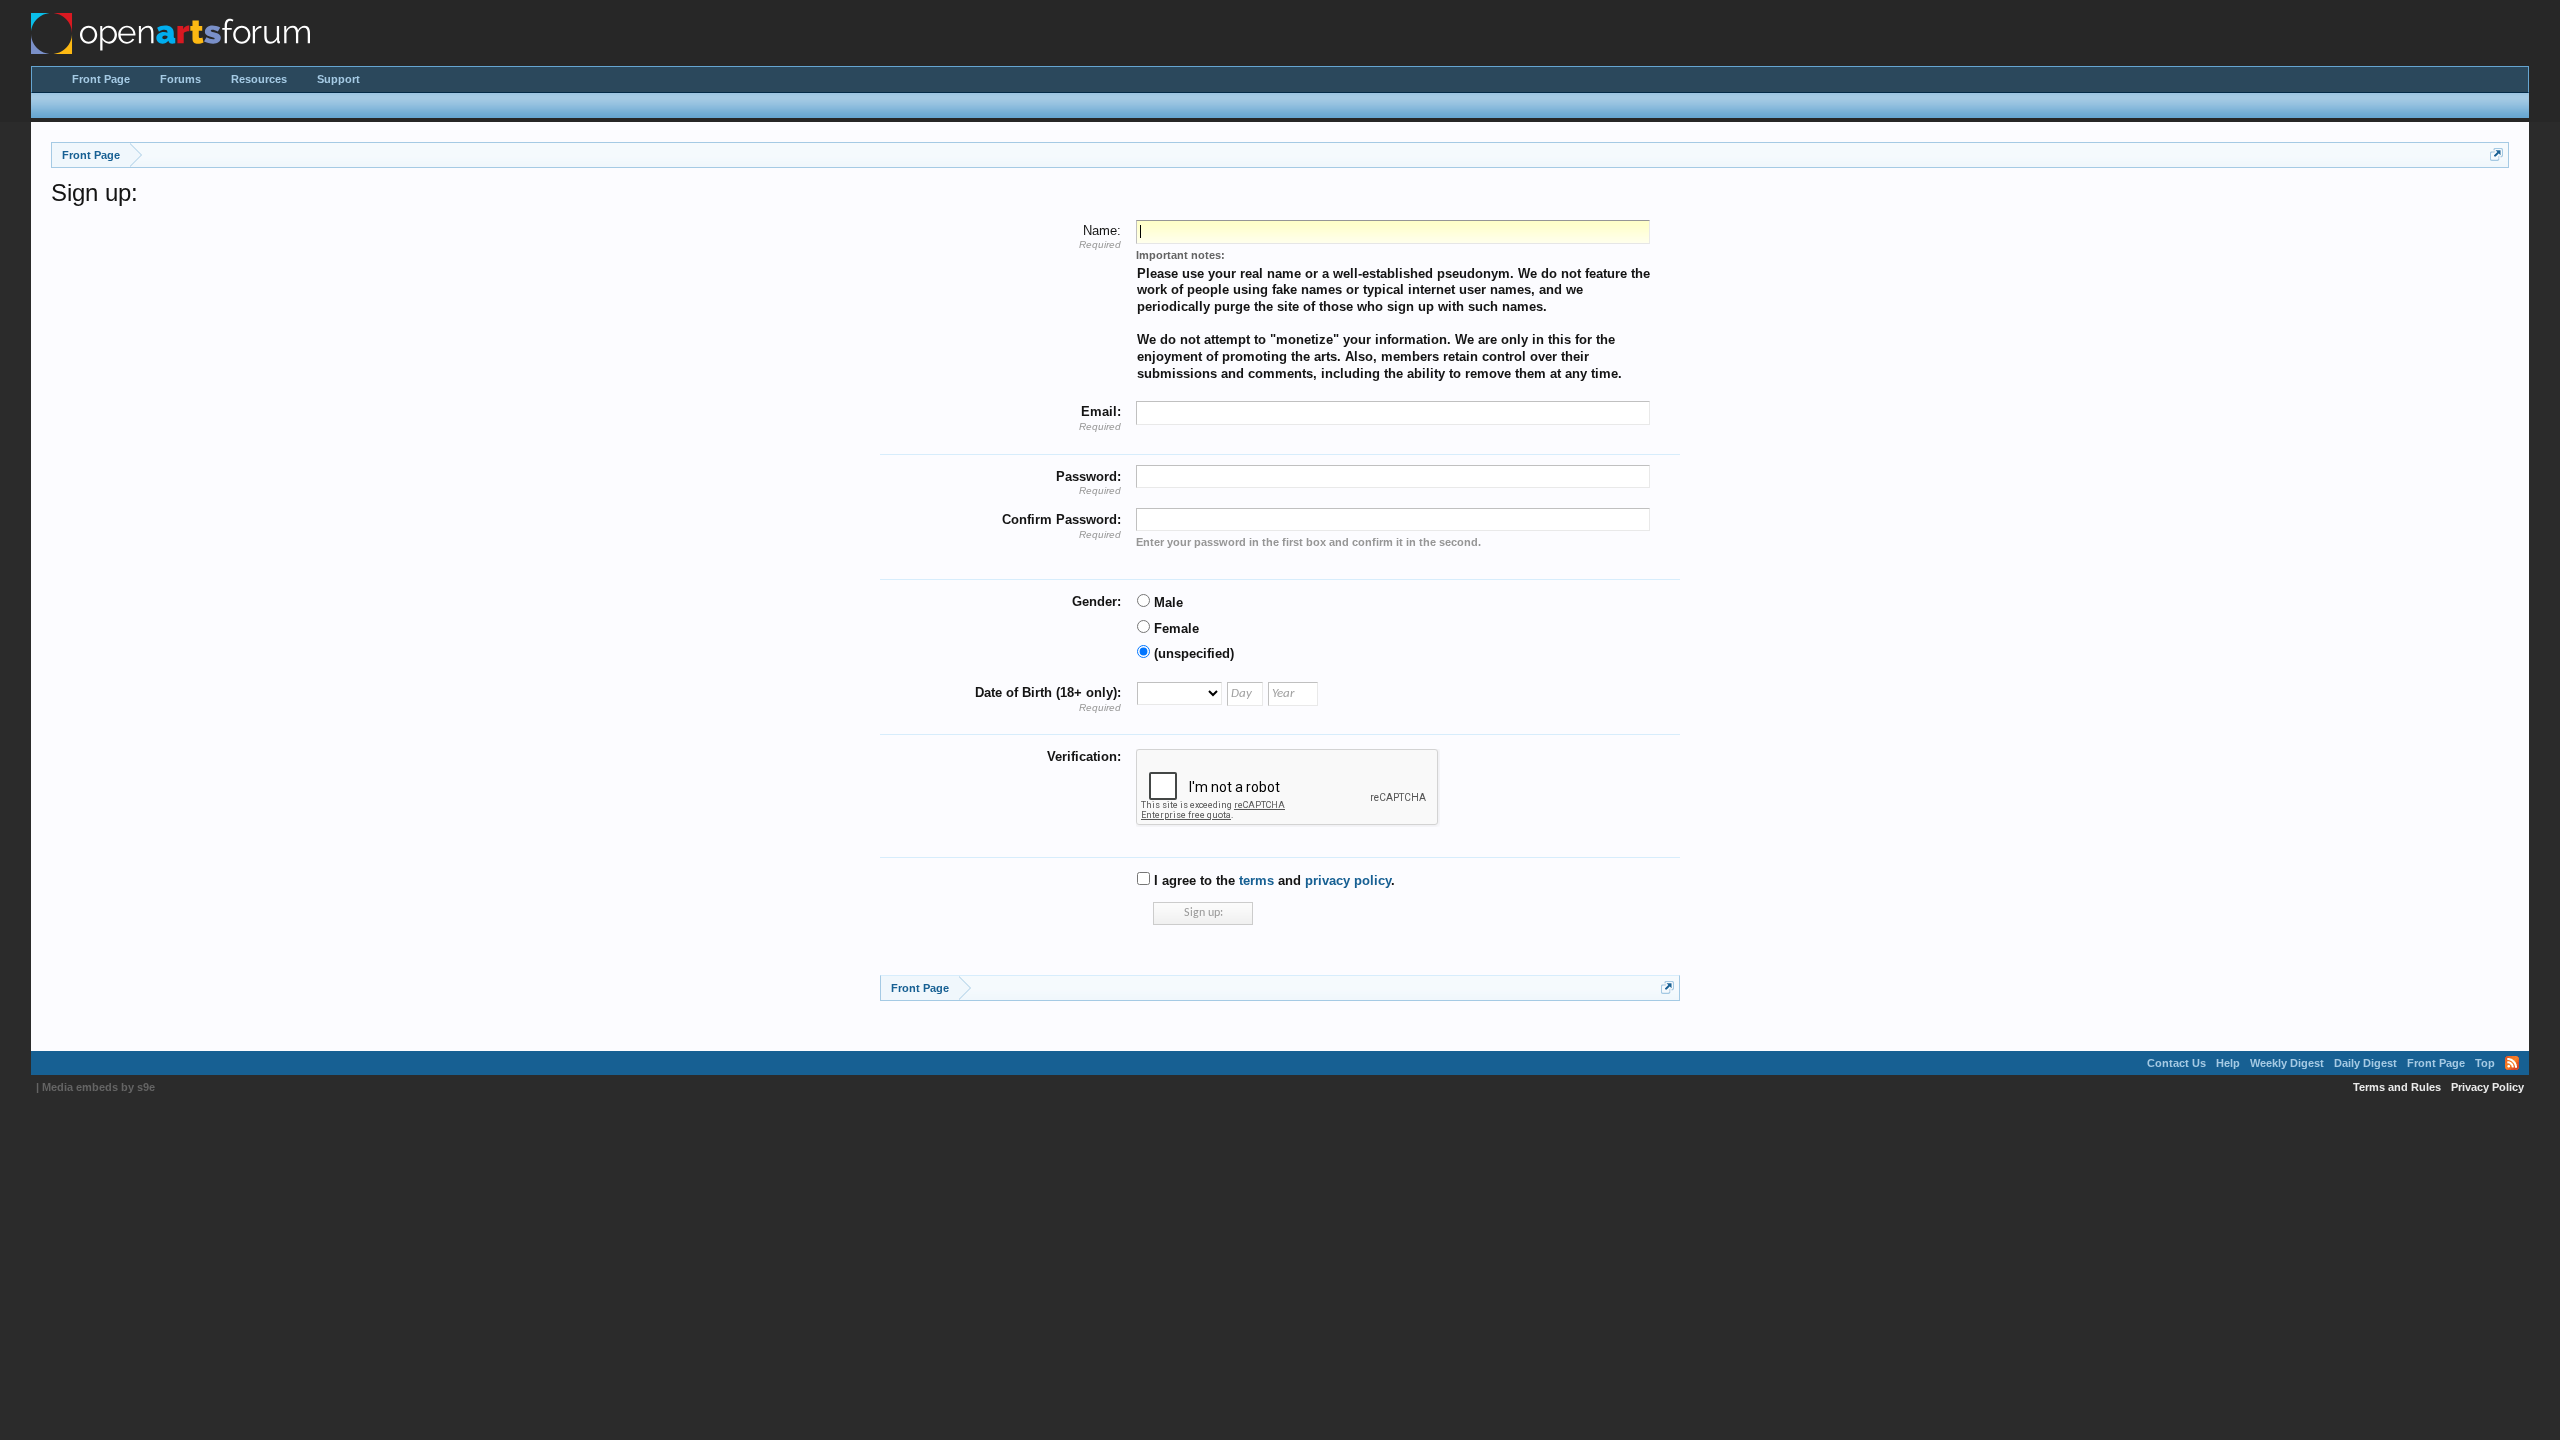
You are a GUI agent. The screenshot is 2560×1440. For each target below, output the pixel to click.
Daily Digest (2365, 1063)
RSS (2512, 1063)
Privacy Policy (2487, 1087)
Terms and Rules (2397, 1087)
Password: (1088, 476)
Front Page (101, 79)
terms (1256, 880)
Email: (1101, 411)
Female (1174, 628)
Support (338, 79)
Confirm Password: (1061, 519)
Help (2228, 1063)
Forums (180, 79)
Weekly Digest (2287, 1063)
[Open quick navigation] (2496, 154)
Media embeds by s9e (98, 1087)
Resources (259, 79)
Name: (1102, 230)
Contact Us (2176, 1063)
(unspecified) (1192, 653)
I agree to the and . (1272, 880)
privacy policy (1348, 880)
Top (2485, 1063)
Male (1166, 602)
